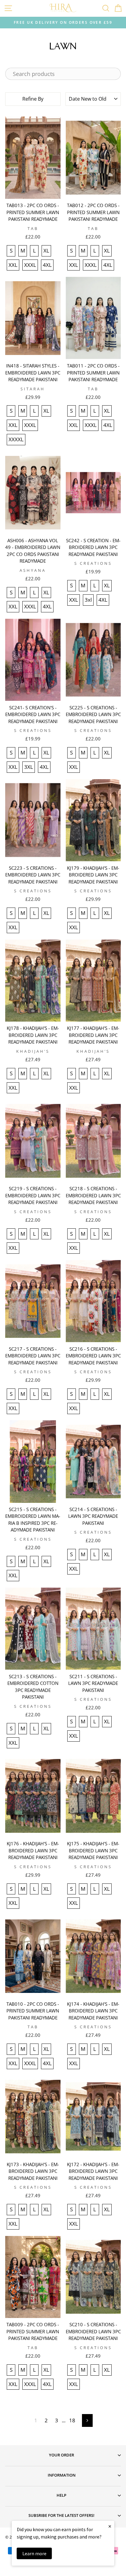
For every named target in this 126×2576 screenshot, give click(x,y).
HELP (61, 2495)
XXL (13, 265)
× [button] (110, 2526)
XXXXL (16, 439)
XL (46, 251)
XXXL (30, 265)
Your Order (61, 2455)
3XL (29, 767)
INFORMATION (62, 2475)
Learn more (34, 2553)
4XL (47, 265)
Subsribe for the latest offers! (61, 2515)
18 (72, 2420)
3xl (88, 600)
